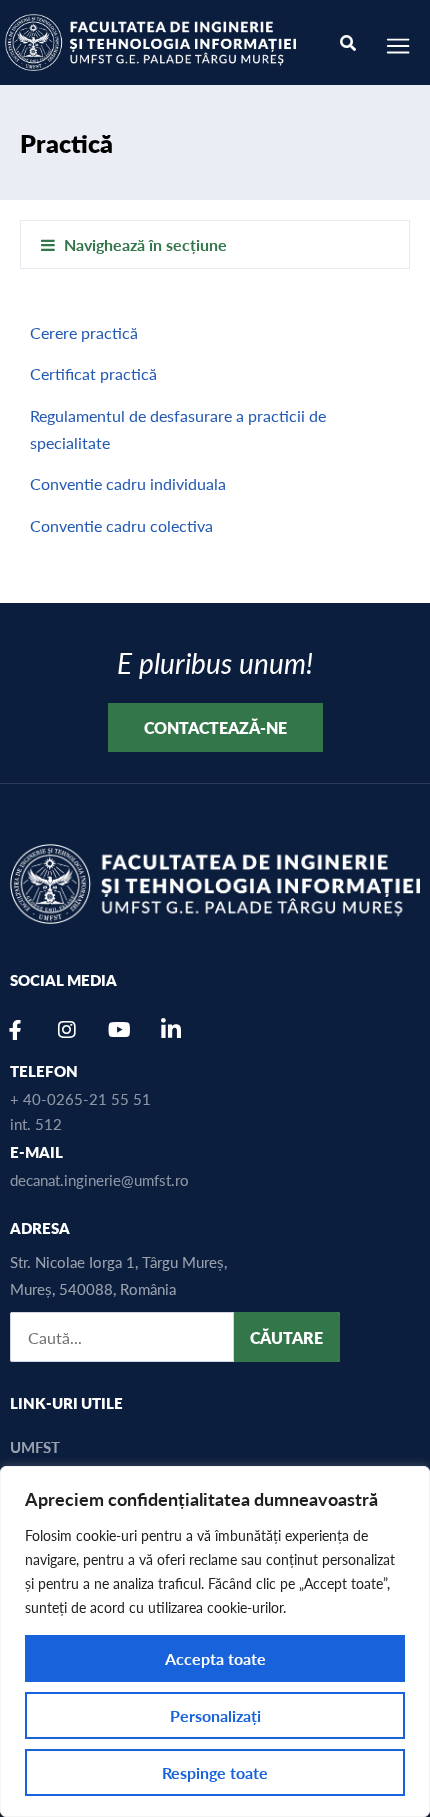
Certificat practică (93, 373)
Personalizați (215, 1715)
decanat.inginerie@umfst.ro (99, 1179)
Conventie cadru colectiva (121, 525)
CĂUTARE (286, 1337)
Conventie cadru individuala (128, 483)
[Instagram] (67, 1030)
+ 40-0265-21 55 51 (80, 1098)
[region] (215, 1641)
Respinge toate (215, 1772)
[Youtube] (119, 1030)
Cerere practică (84, 332)
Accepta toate (215, 1658)
